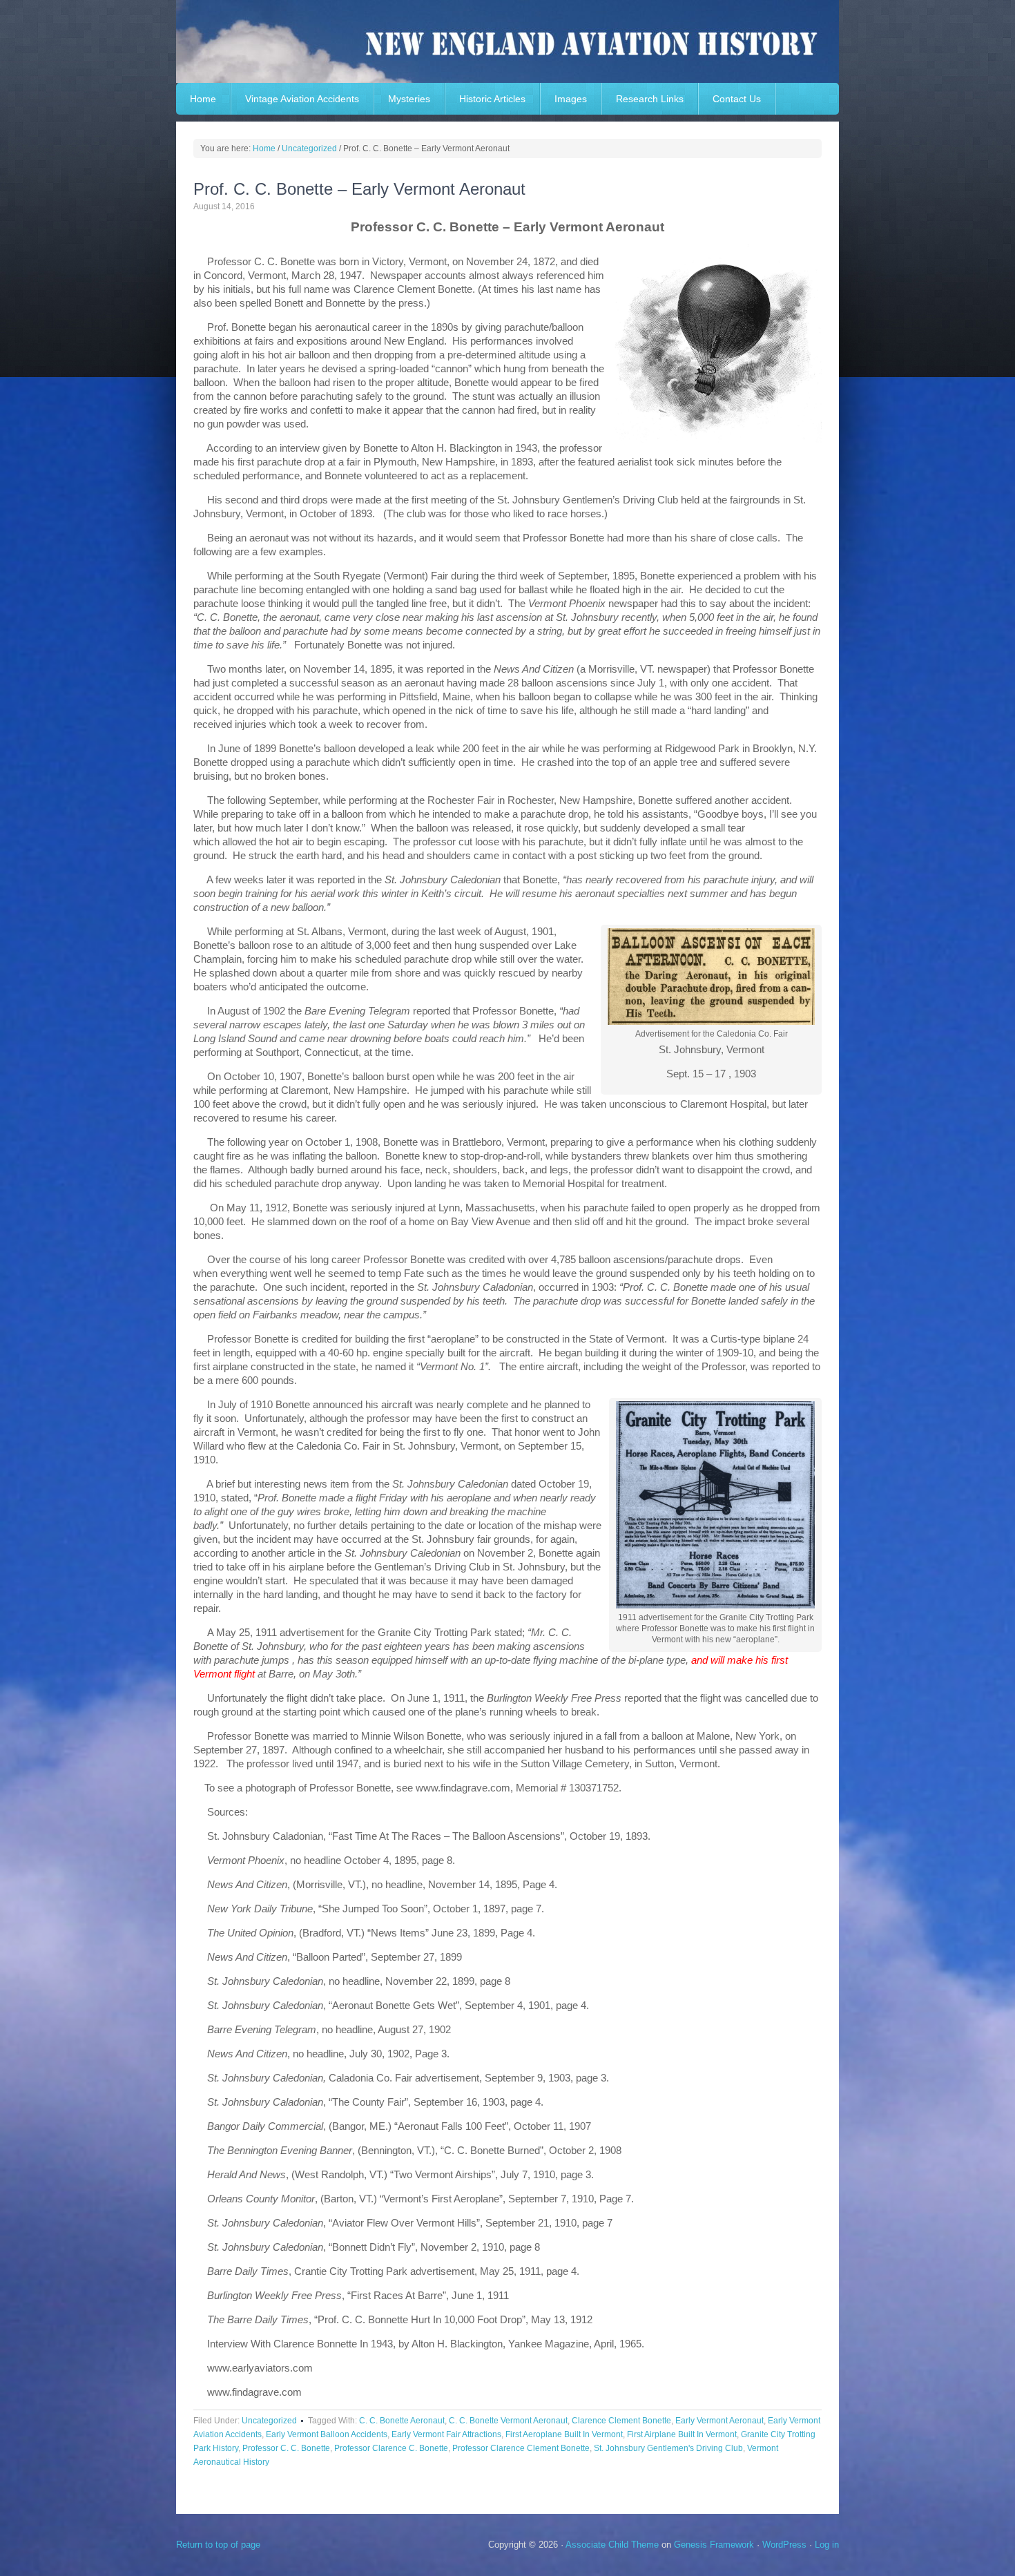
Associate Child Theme (612, 2545)
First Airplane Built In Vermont (682, 2434)
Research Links (650, 99)
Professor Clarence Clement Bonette (521, 2448)
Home (203, 99)
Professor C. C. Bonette (286, 2448)
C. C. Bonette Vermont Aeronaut (508, 2421)
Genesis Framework (714, 2545)
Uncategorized (269, 2421)
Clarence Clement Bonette (621, 2421)
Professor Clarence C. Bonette (391, 2448)
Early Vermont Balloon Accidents (327, 2434)
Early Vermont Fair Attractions (446, 2434)
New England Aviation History (507, 41)
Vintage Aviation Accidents (302, 99)
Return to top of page (218, 2545)
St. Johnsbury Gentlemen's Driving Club (668, 2448)
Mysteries (409, 99)
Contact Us (737, 99)
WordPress (784, 2545)
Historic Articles (492, 99)
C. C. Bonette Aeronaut (402, 2421)
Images (571, 99)
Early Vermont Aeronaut (719, 2421)
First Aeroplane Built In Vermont (564, 2434)
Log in (827, 2545)
